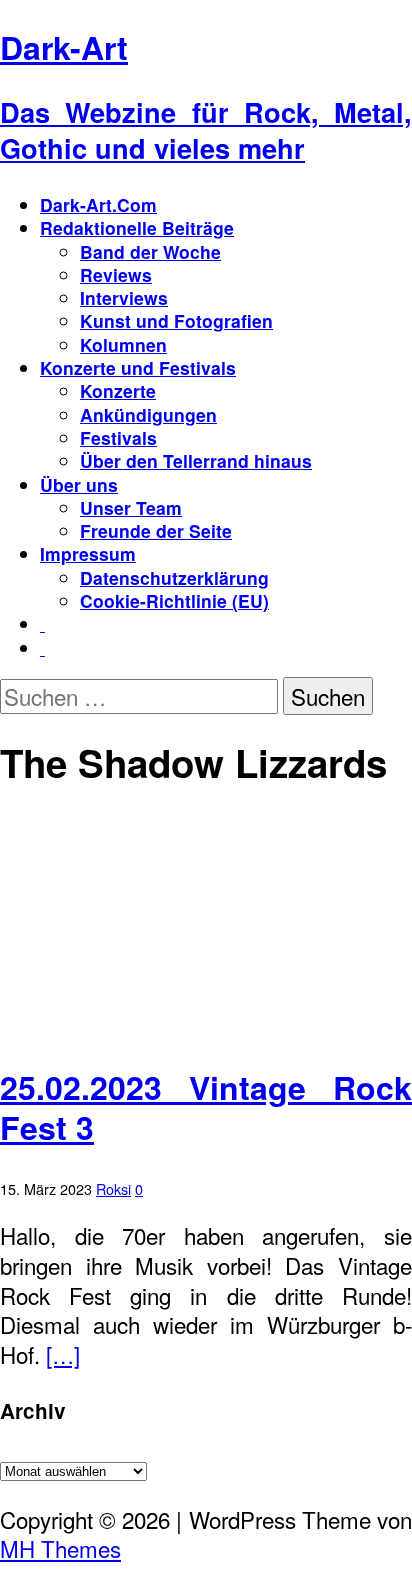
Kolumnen (123, 344)
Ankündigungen (148, 414)
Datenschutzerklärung (174, 577)
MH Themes (60, 1548)
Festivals (118, 437)
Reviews (116, 274)
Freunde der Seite (156, 530)
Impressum (88, 553)
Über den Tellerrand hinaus (196, 460)
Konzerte (118, 390)
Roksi (113, 1188)
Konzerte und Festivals (138, 367)
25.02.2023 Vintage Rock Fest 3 (206, 1107)
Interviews (124, 297)
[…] (63, 1354)
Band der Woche (150, 251)
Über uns (79, 484)
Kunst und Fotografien (176, 320)
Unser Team (131, 507)
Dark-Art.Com (98, 204)
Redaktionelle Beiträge (137, 227)
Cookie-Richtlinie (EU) (174, 600)
